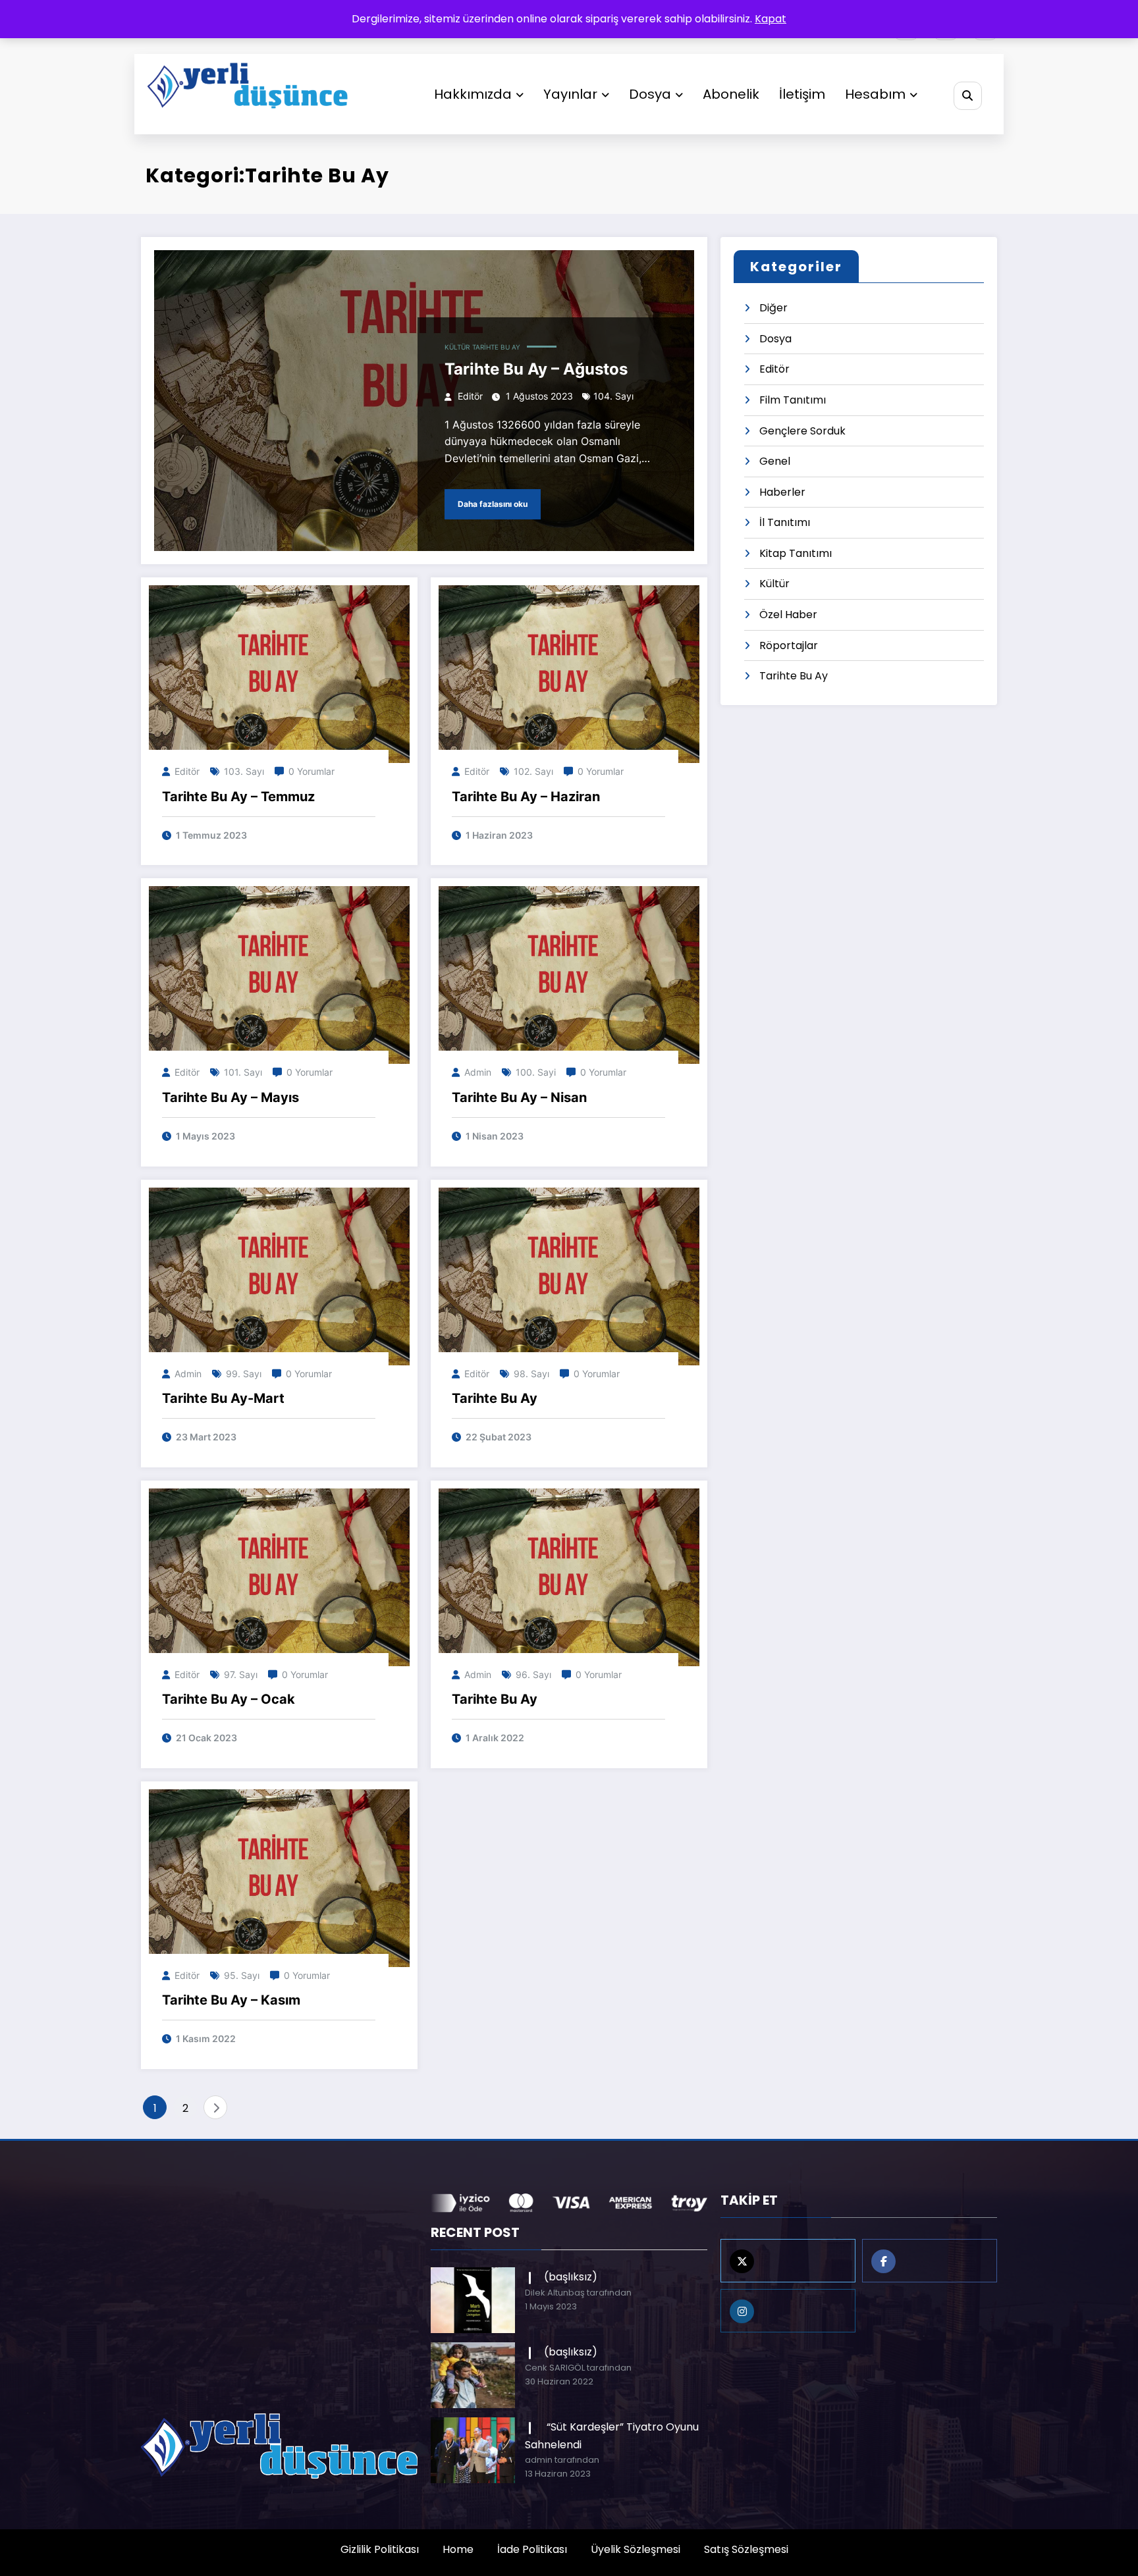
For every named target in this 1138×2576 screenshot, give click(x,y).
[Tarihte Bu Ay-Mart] (279, 1275)
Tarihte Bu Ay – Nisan (519, 1097)
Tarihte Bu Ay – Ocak (229, 1699)
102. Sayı (533, 771)
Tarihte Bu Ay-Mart (223, 1398)
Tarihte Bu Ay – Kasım (231, 2000)
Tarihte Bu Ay (496, 347)
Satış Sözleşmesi (746, 2549)
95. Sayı (242, 1975)
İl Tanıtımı (785, 522)
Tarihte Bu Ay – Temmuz (238, 797)
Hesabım (875, 94)
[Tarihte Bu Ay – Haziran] (569, 674)
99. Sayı (244, 1374)
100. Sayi (536, 1072)
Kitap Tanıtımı (796, 553)
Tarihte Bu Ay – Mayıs (230, 1097)
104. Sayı (613, 396)
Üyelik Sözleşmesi (636, 2549)
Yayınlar (570, 94)
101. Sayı (243, 1072)
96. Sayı (533, 1674)
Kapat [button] (771, 19)
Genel (775, 461)
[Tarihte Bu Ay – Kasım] (279, 1877)
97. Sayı (241, 1674)
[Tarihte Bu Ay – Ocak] (279, 1576)
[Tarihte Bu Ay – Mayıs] (279, 975)
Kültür (457, 347)
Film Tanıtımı (793, 400)
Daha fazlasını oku (493, 504)
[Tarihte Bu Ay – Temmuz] (279, 674)
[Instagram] (788, 2311)
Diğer (773, 308)
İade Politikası (532, 2549)
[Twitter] (788, 2261)
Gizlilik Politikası (380, 2549)
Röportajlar (789, 645)
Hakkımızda (473, 94)
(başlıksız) (571, 2277)
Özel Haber (788, 615)
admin (478, 1072)
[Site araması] (968, 96)
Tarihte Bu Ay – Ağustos (536, 369)
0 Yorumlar (312, 771)
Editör (470, 396)
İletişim (802, 94)
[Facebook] (930, 2261)
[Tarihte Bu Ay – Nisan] (569, 975)
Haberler (782, 492)
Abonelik (731, 94)
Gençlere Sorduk (802, 431)
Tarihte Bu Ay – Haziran (526, 797)
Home (458, 2549)
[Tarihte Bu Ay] (569, 1275)
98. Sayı (531, 1374)
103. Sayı (244, 771)
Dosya (650, 94)
